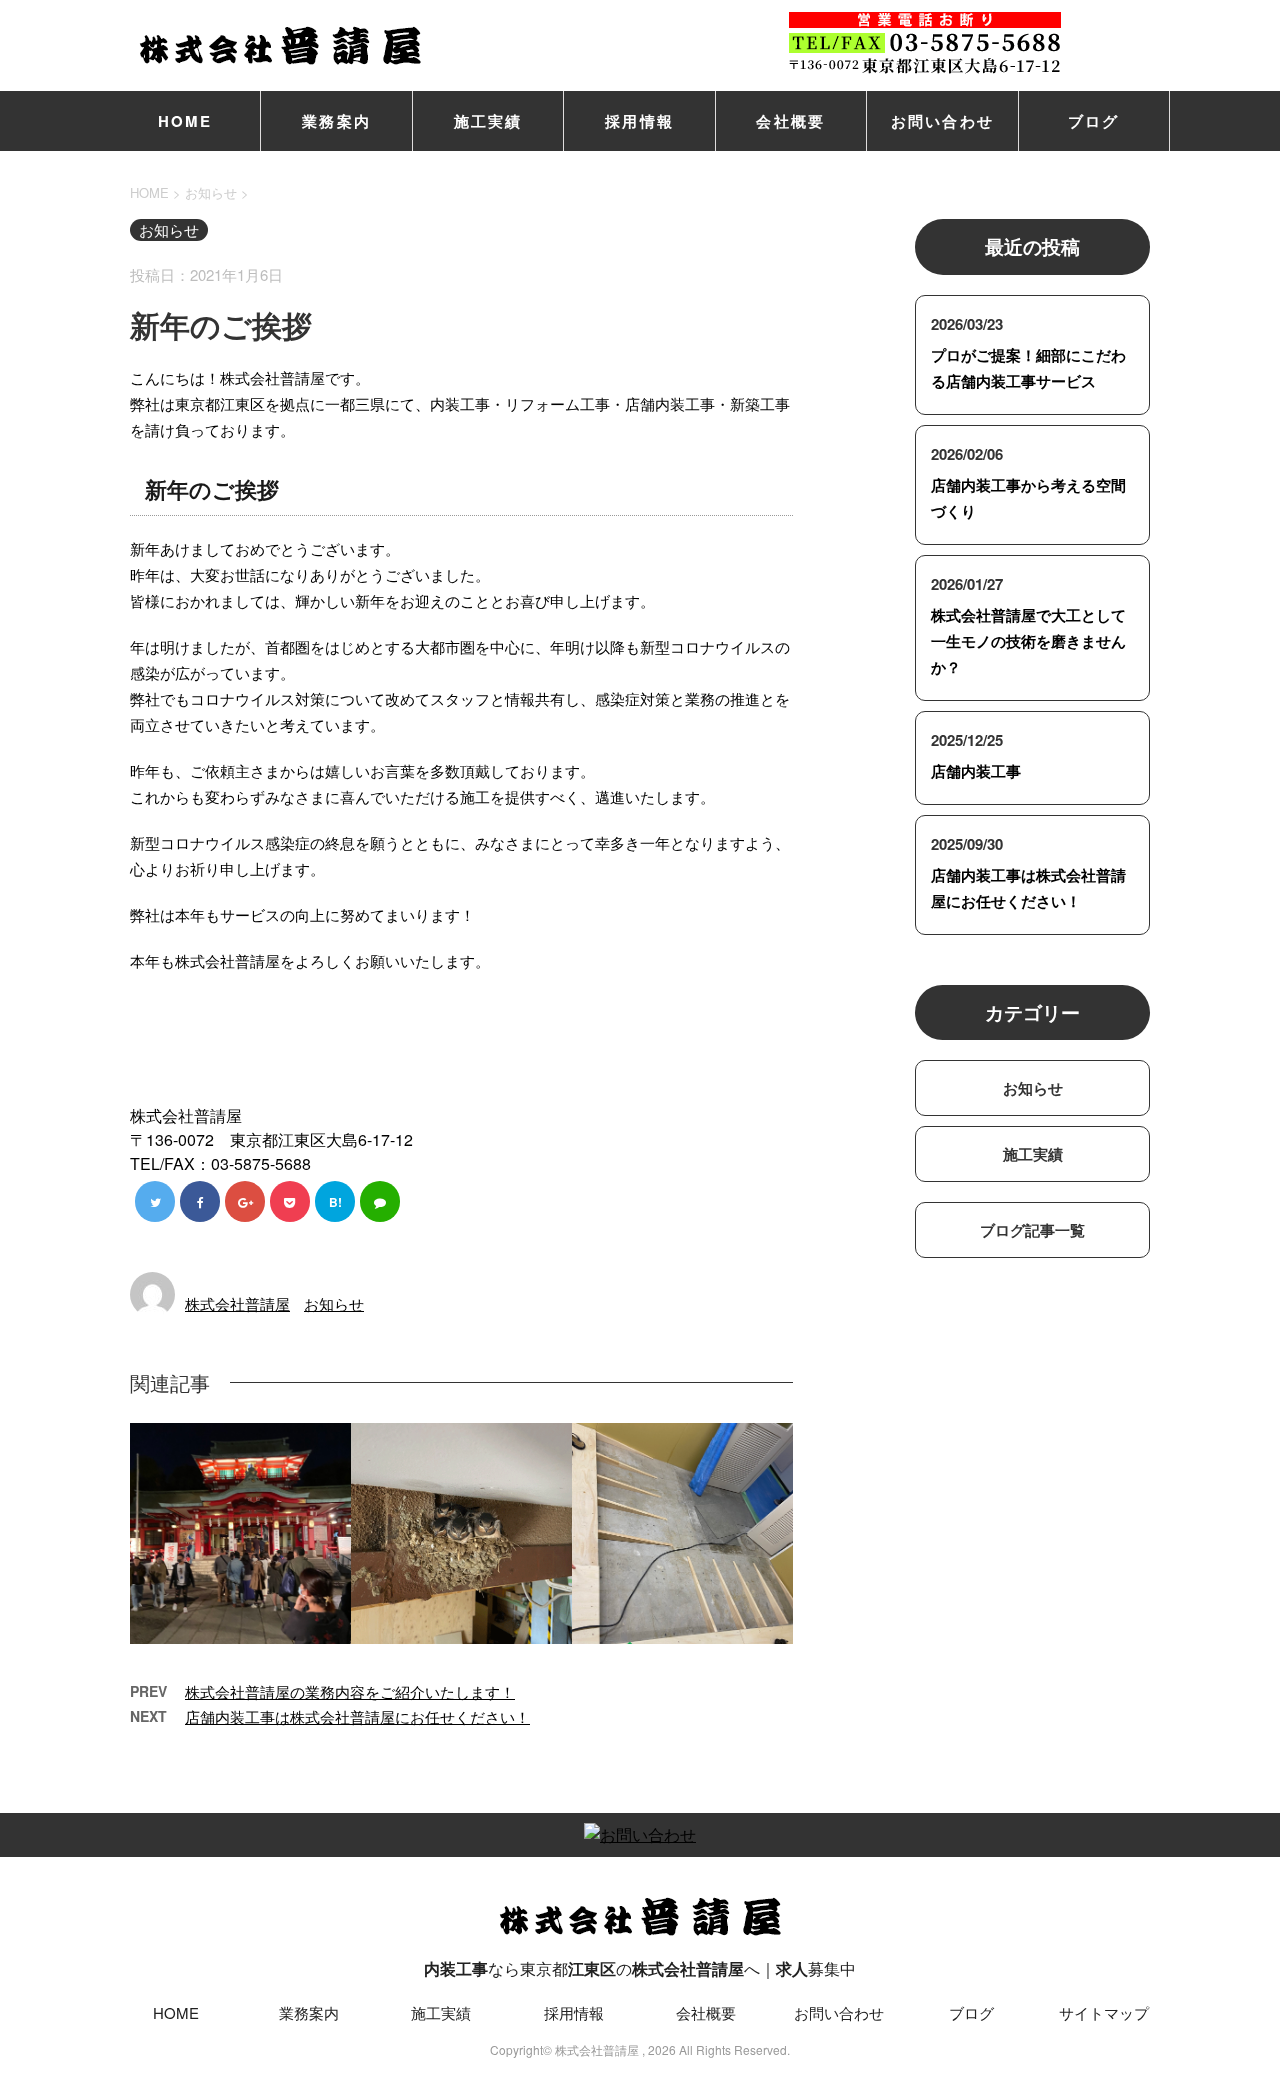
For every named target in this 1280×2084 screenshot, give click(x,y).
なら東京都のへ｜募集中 (640, 1968)
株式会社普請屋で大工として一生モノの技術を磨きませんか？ (1028, 641)
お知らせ (334, 1303)
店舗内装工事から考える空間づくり (1028, 498)
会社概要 (790, 121)
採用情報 (639, 121)
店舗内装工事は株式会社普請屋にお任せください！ (357, 1716)
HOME (185, 121)
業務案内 (336, 121)
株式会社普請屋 (237, 1303)
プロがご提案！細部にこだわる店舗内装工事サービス (1028, 368)
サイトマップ (1104, 2012)
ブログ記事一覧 (1032, 1230)
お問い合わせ (943, 121)
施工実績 (488, 121)
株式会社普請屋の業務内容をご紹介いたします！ (350, 1691)
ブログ (1094, 121)
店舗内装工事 (976, 771)
